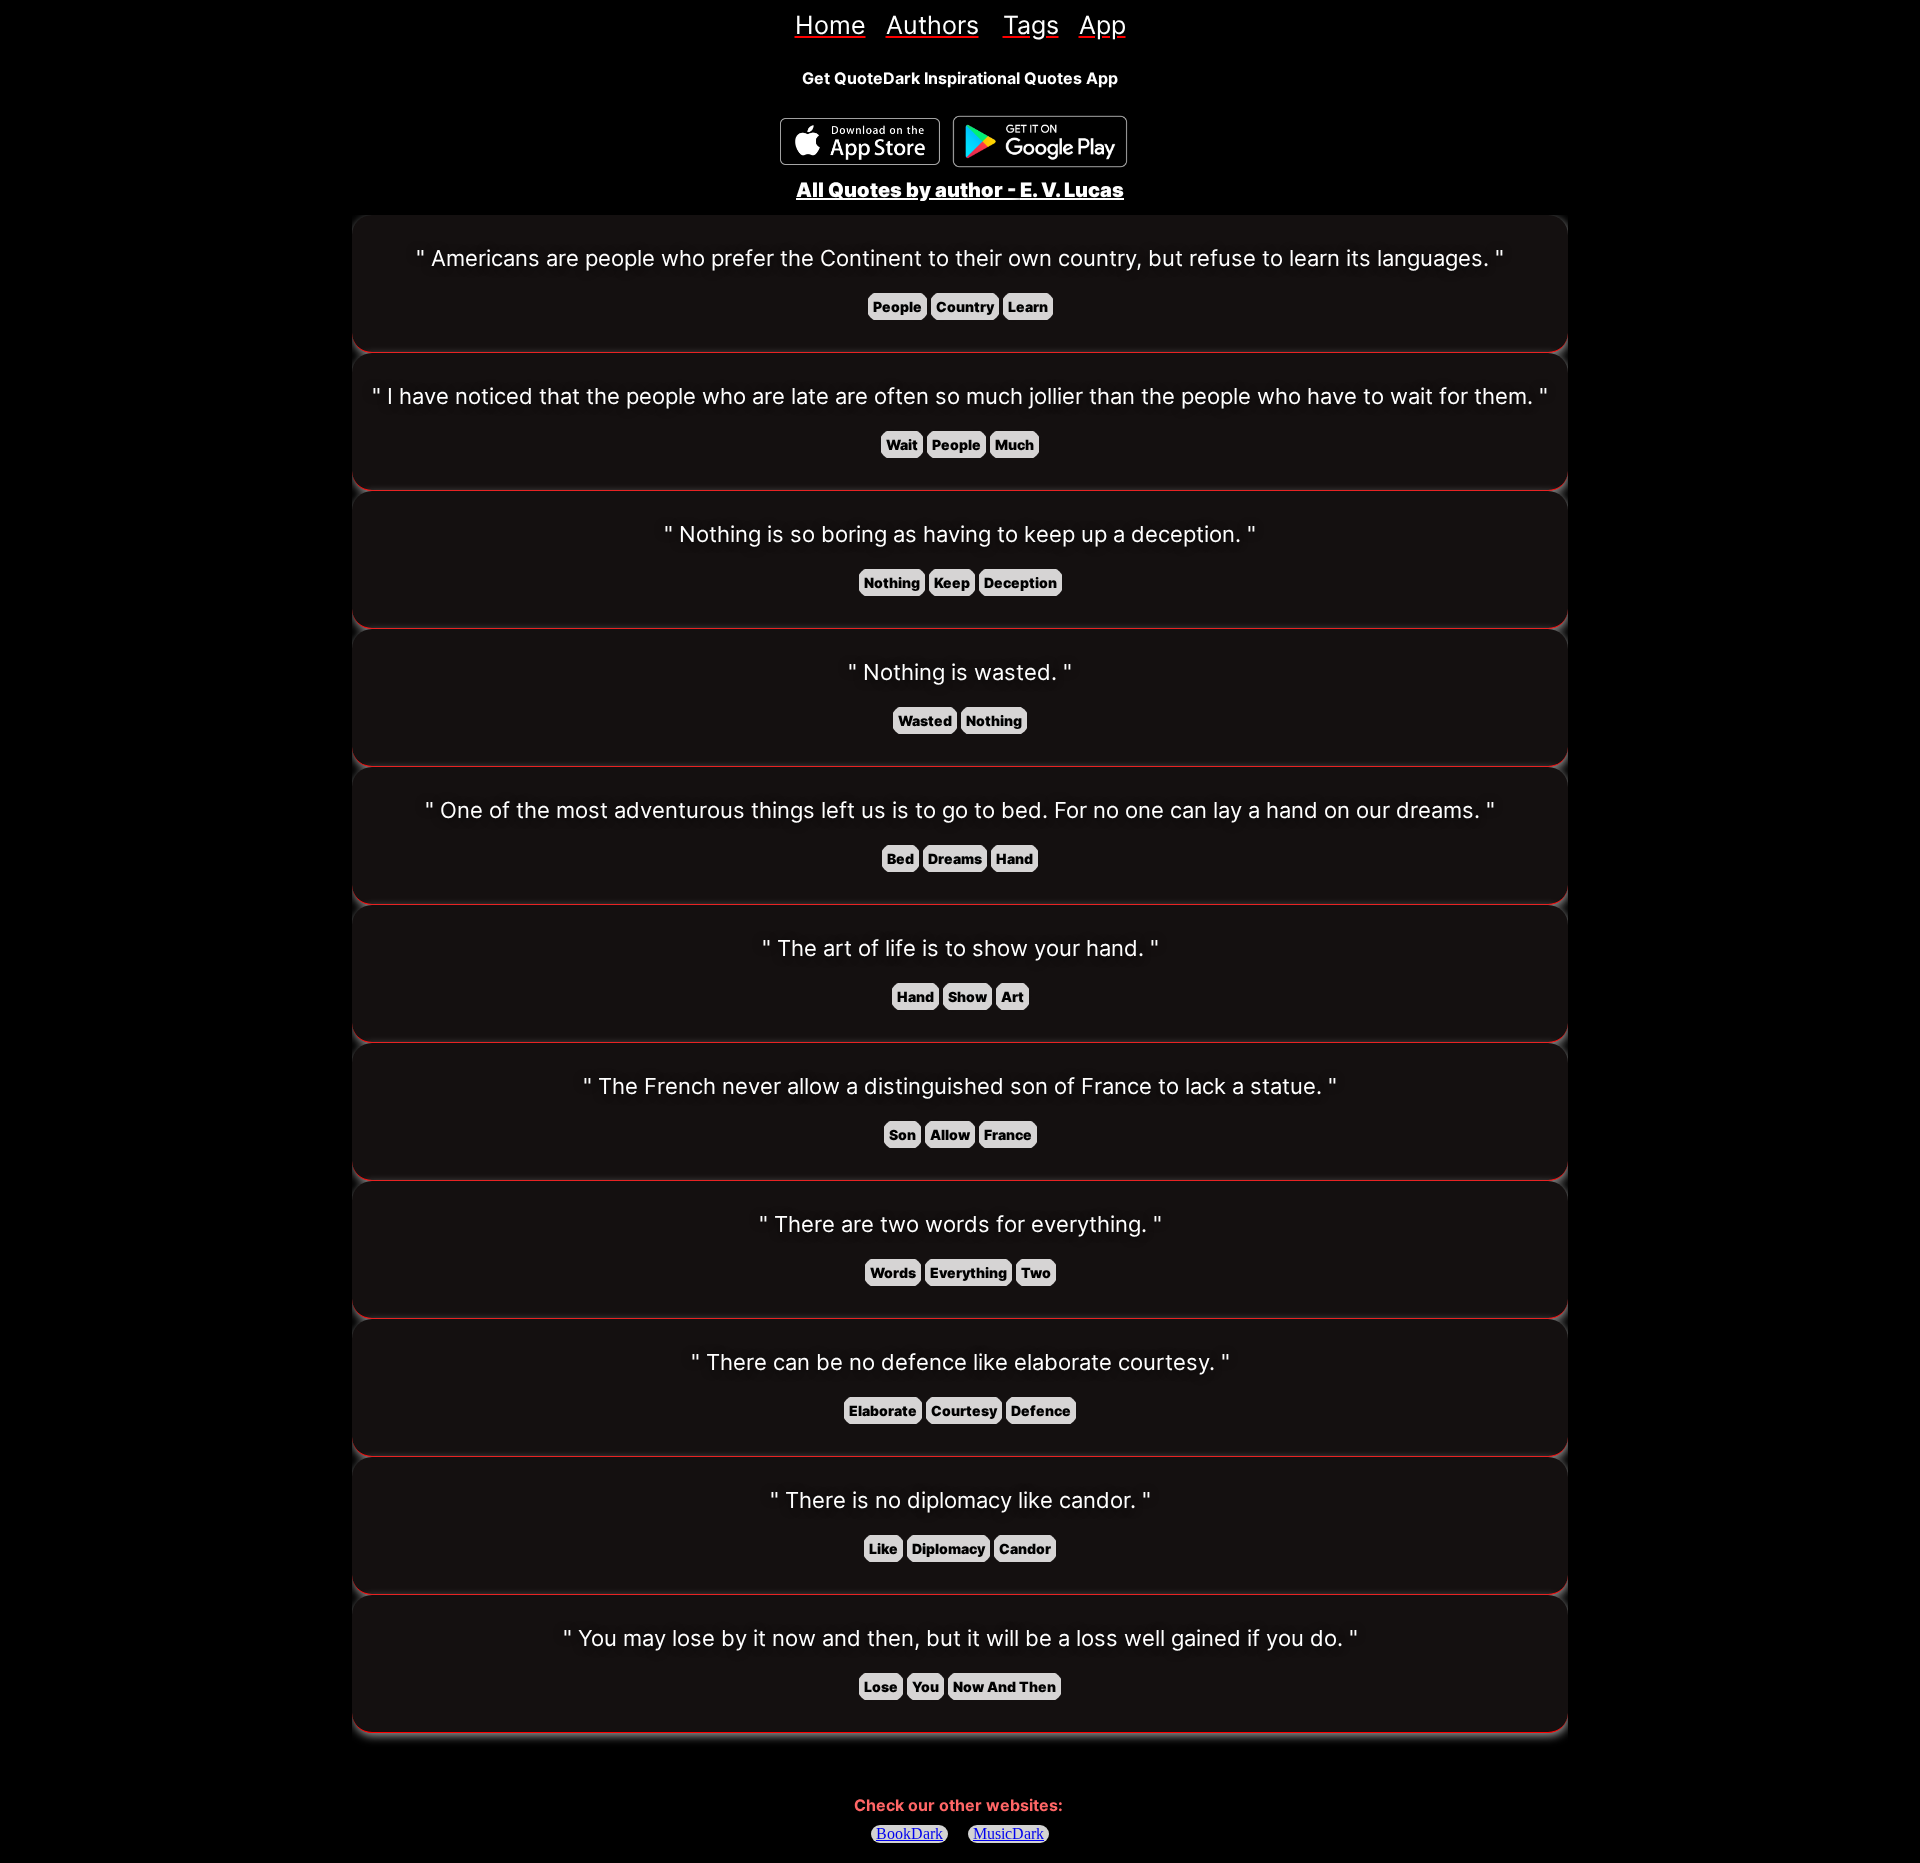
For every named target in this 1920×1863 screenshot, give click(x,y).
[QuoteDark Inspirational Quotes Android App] (1040, 142)
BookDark (909, 1833)
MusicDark (1008, 1833)
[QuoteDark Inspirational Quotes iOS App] (860, 141)
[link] (830, 25)
